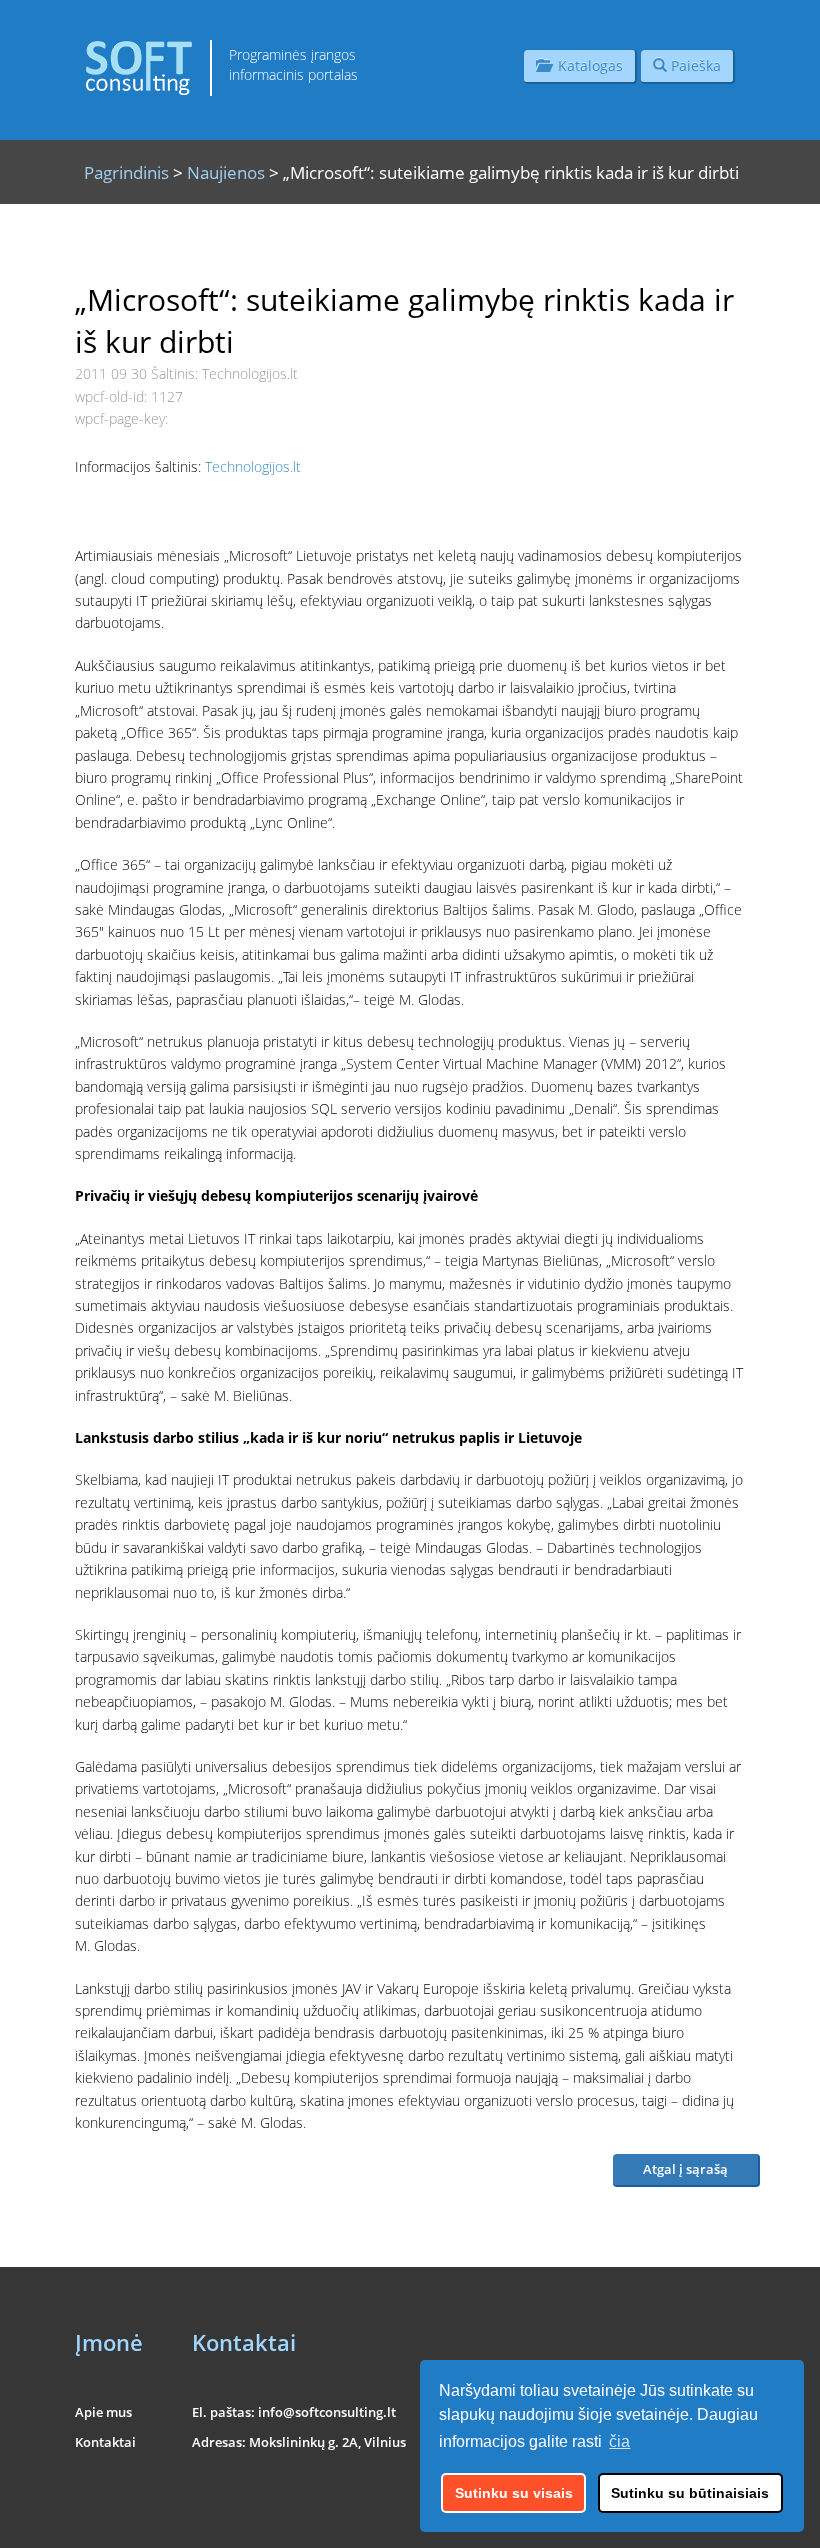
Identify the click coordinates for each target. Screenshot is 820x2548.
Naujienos (226, 172)
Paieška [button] (694, 65)
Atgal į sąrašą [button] (685, 2169)
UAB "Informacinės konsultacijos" (666, 2519)
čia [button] (619, 2441)
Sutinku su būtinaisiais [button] (690, 2493)
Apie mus (103, 2412)
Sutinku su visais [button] (514, 2493)
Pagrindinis (126, 172)
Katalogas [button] (586, 65)
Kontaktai (105, 2442)
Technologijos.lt (253, 466)
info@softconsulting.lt (327, 2412)
